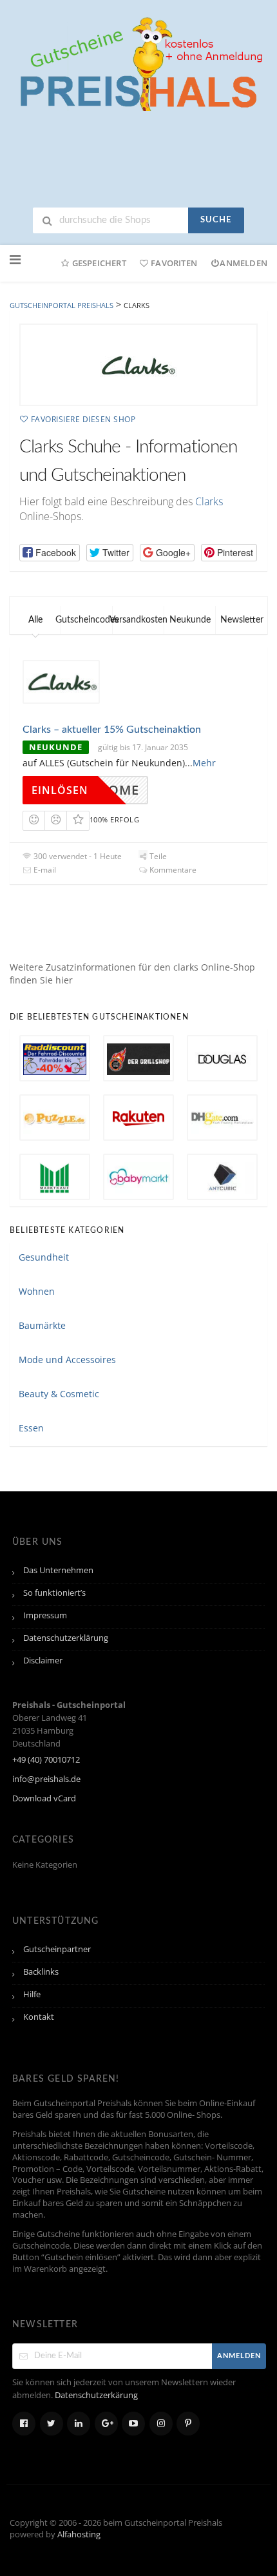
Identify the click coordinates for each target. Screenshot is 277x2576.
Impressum (45, 1615)
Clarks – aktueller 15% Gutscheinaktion (112, 730)
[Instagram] (161, 2424)
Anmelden (244, 263)
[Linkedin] (79, 2424)
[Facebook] (24, 2424)
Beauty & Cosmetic (59, 1394)
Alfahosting (79, 2534)
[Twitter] (52, 2424)
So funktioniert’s (54, 1593)
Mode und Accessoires (67, 1360)
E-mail (44, 870)
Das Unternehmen (58, 1570)
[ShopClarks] (138, 365)
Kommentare (172, 870)
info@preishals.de (46, 1779)
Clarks (209, 501)
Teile (157, 856)
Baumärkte (42, 1325)
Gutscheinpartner (57, 1949)
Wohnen (37, 1291)
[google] (106, 2424)
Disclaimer (43, 1661)
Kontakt (39, 2017)
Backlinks (41, 1972)
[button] (50, 553)
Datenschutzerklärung (66, 1638)
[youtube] (133, 2424)
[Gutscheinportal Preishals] (138, 62)
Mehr (204, 763)
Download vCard (44, 1798)
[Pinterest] (188, 2424)
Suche (216, 220)
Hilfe (32, 1994)
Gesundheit (44, 1257)
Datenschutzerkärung (96, 2395)
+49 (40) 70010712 (46, 1760)
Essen (31, 1428)
